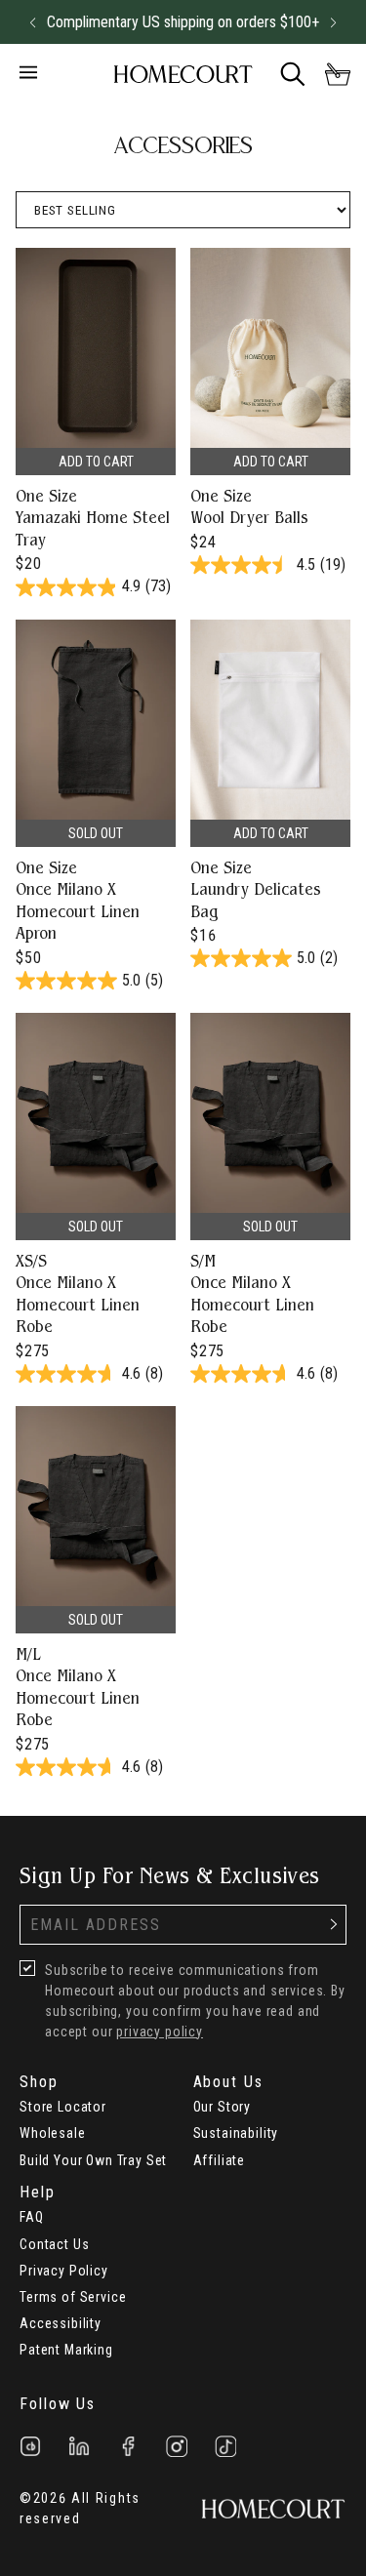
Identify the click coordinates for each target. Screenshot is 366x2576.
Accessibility (61, 2323)
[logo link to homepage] (183, 75)
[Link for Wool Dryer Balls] (270, 426)
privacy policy (160, 2032)
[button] (32, 22)
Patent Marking (66, 2350)
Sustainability (236, 2133)
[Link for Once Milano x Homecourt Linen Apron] (96, 809)
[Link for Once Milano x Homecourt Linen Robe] (96, 1202)
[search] (293, 74)
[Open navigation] (52, 74)
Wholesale (53, 2133)
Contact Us (54, 2244)
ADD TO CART (96, 462)
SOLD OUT (96, 833)
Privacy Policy (64, 2271)
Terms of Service (73, 2297)
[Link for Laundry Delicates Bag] (270, 809)
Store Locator (63, 2107)
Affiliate (220, 2160)
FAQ (32, 2217)
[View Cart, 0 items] (338, 74)
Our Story (223, 2107)
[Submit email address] (334, 1925)
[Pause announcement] (298, 22)
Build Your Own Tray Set (93, 2160)
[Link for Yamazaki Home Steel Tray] (96, 426)
